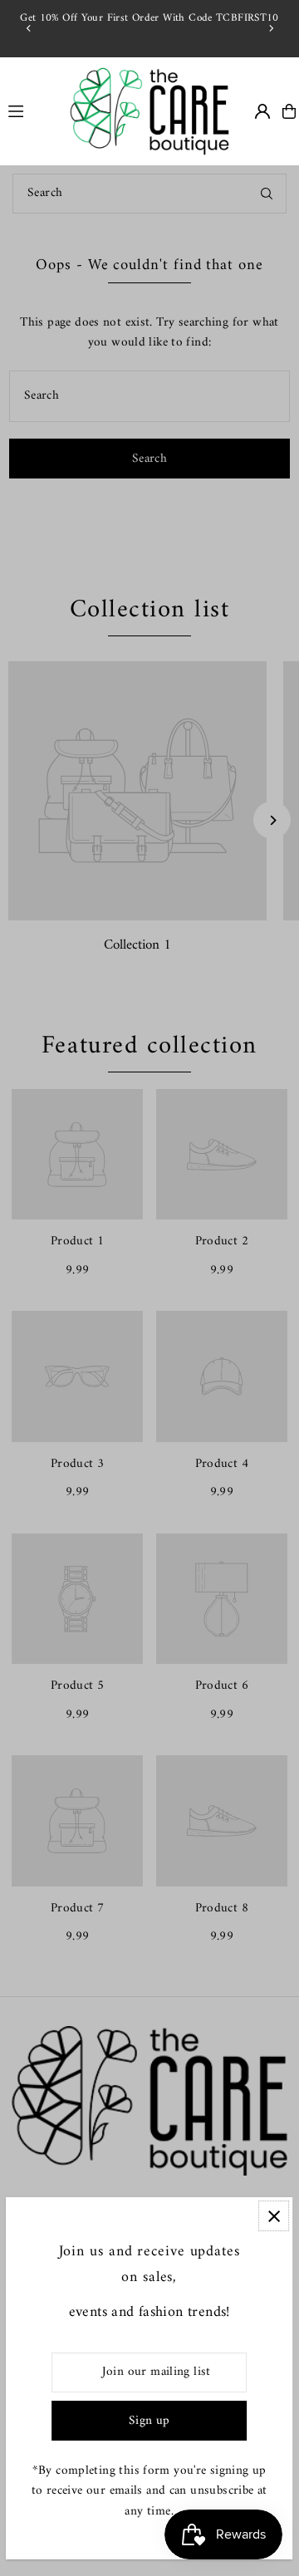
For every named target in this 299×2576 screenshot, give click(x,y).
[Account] (262, 111)
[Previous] (29, 28)
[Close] (274, 2216)
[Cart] (289, 111)
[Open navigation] (29, 110)
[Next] (271, 28)
